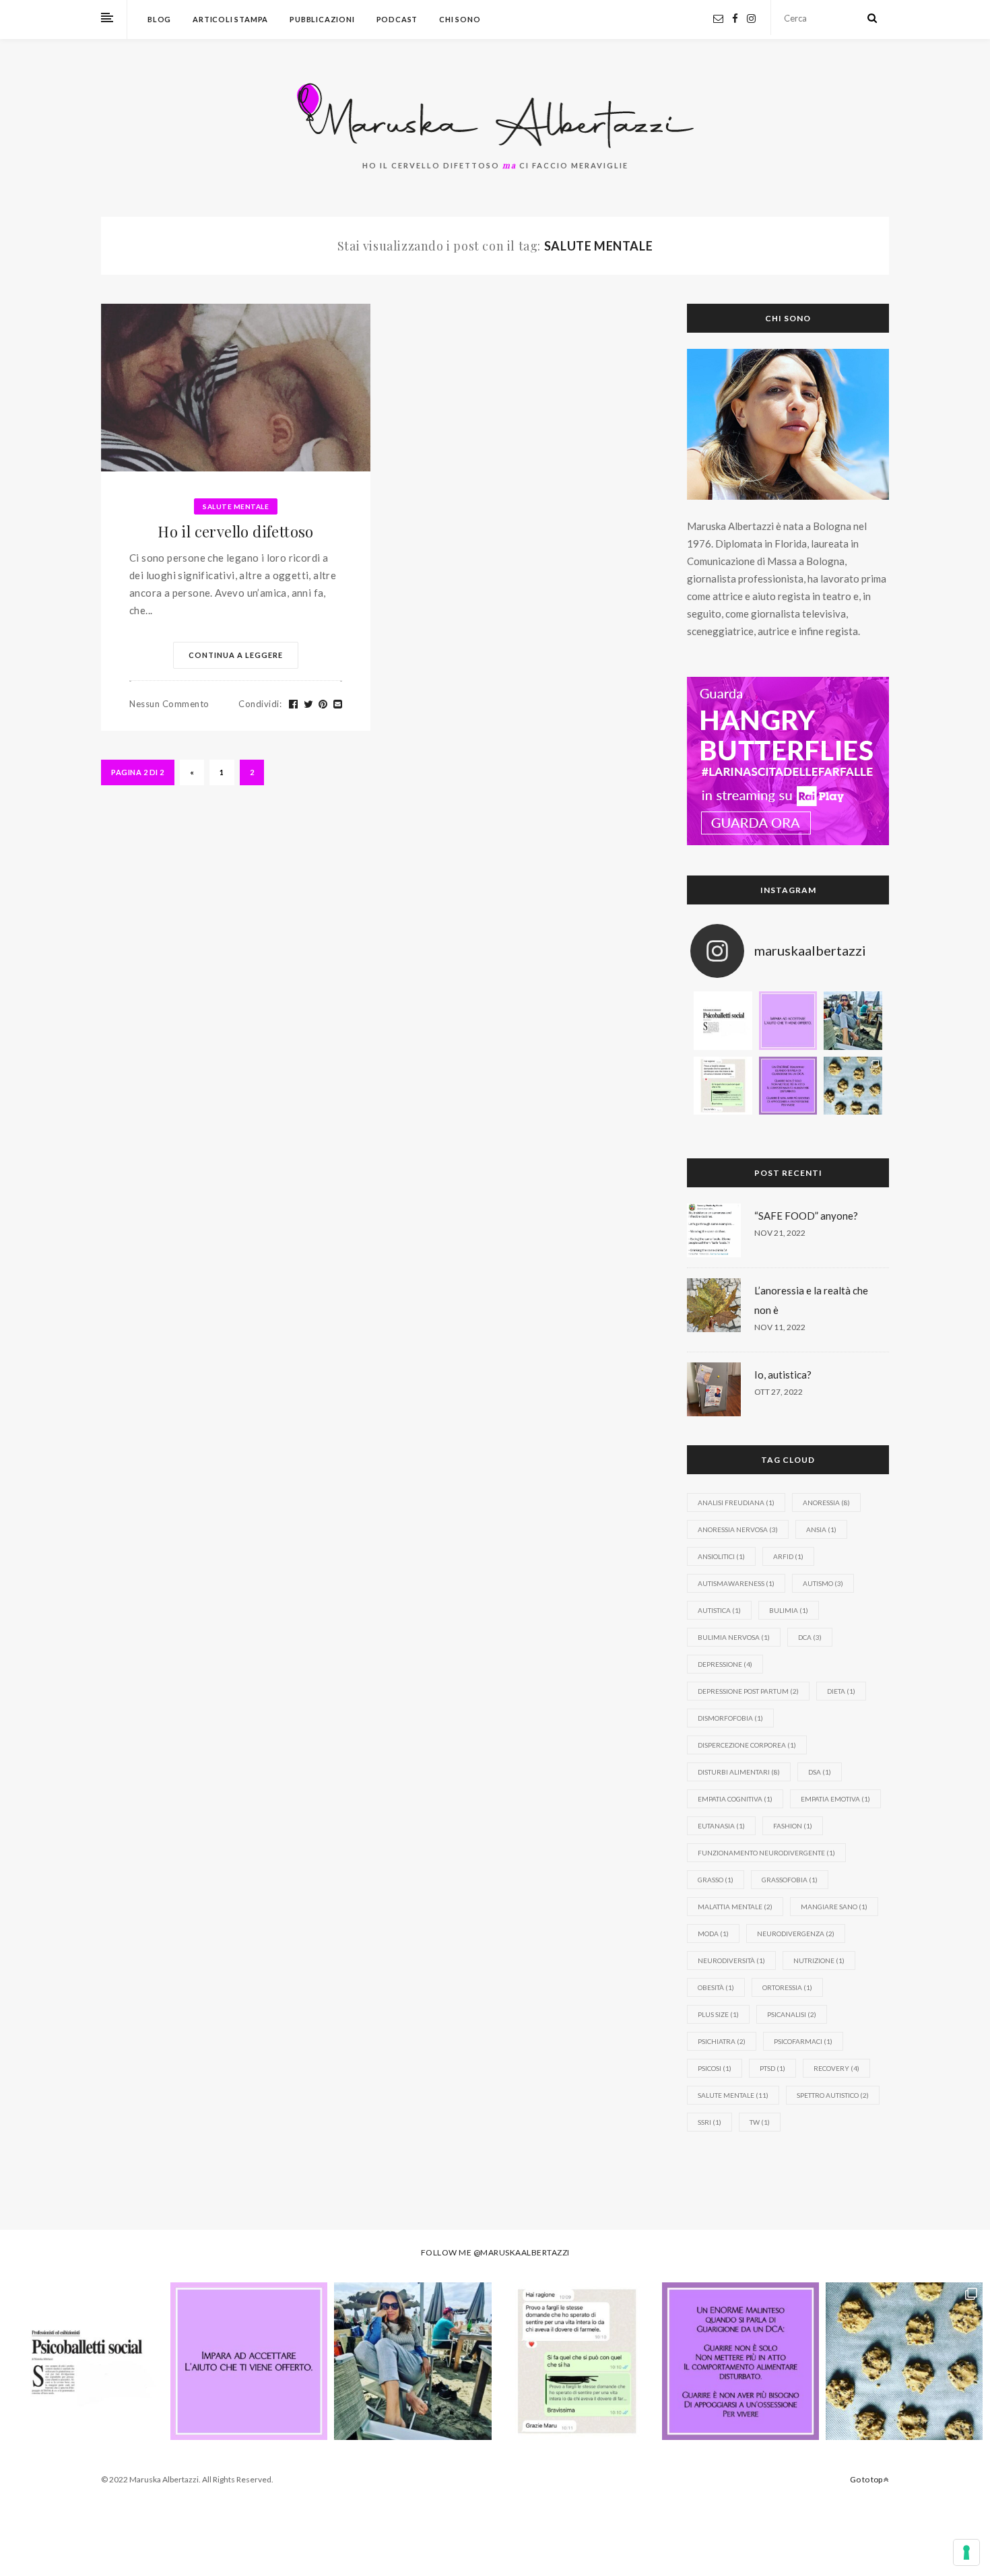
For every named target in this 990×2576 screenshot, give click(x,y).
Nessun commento (169, 704)
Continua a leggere (236, 655)
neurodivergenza (796, 1934)
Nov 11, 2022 (780, 1327)
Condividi (260, 704)
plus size (718, 2014)
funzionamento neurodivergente (766, 1853)
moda (713, 1934)
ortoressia (787, 1987)
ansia (821, 1529)
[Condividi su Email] (338, 704)
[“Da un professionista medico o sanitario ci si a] (723, 1021)
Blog (159, 19)
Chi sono (460, 19)
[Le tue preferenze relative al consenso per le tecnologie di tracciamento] (966, 2552)
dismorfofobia (730, 1718)
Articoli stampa (230, 19)
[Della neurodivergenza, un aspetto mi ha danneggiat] (853, 1021)
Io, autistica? (783, 1375)
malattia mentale (735, 1907)
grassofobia (790, 1880)
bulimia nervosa (734, 1637)
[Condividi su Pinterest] (323, 704)
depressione (725, 1664)
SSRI (709, 2122)
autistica (719, 1610)
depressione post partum (748, 1691)
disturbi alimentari (739, 1772)
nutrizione (819, 1960)
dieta (841, 1691)
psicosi (715, 2068)
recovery (836, 2068)
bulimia (789, 1610)
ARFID (788, 1556)
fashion (793, 1826)
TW (760, 2122)
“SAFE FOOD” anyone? (806, 1216)
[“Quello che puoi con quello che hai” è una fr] (723, 1086)
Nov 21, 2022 (780, 1233)
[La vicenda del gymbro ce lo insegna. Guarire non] (788, 1086)
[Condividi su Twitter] (309, 704)
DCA (810, 1637)
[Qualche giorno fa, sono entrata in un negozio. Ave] (788, 1021)
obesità (716, 1987)
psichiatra (722, 2041)
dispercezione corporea (747, 1745)
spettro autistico (833, 2095)
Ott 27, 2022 (779, 1392)
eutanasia (721, 1826)
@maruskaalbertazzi (522, 2252)
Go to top (867, 2479)
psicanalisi (792, 2014)
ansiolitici (721, 1556)
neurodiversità (731, 1960)
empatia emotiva (835, 1799)
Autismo (823, 1583)
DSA (820, 1772)
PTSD (772, 2068)
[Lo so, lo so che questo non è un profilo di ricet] (853, 1086)
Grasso (716, 1880)
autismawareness (736, 1583)
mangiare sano (834, 1907)
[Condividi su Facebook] (294, 704)
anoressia (826, 1502)
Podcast (397, 19)
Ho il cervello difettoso (236, 531)
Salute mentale (236, 506)
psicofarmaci (803, 2041)
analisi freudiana (736, 1502)
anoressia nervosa (738, 1529)
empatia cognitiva (735, 1799)
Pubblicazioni (322, 19)
